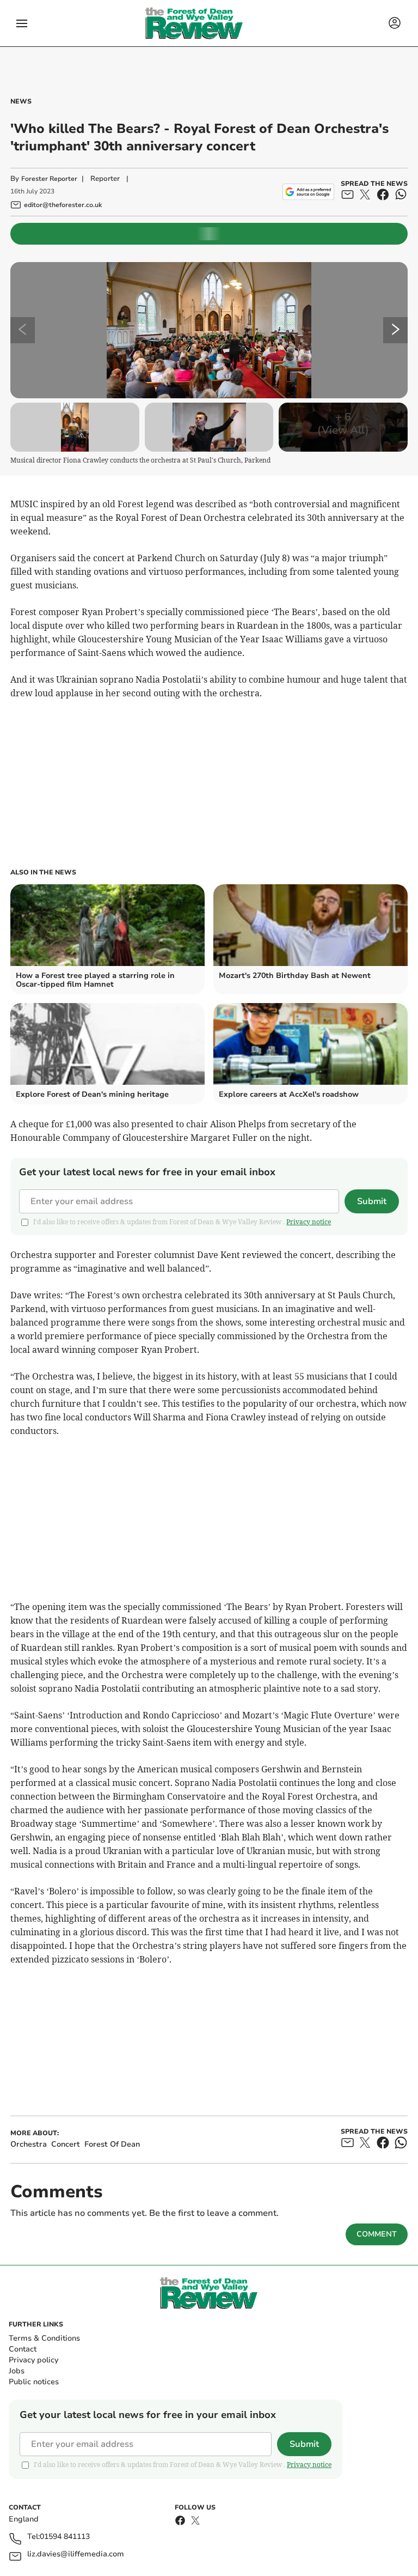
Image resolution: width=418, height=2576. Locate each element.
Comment (377, 2234)
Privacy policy (33, 2360)
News (21, 101)
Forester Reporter (49, 179)
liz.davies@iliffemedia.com (76, 2554)
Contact (23, 2349)
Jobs (17, 2371)
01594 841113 (65, 2537)
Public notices (34, 2382)
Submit (372, 1201)
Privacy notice (309, 1222)
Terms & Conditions (44, 2338)
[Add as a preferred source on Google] (308, 192)
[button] (22, 23)
